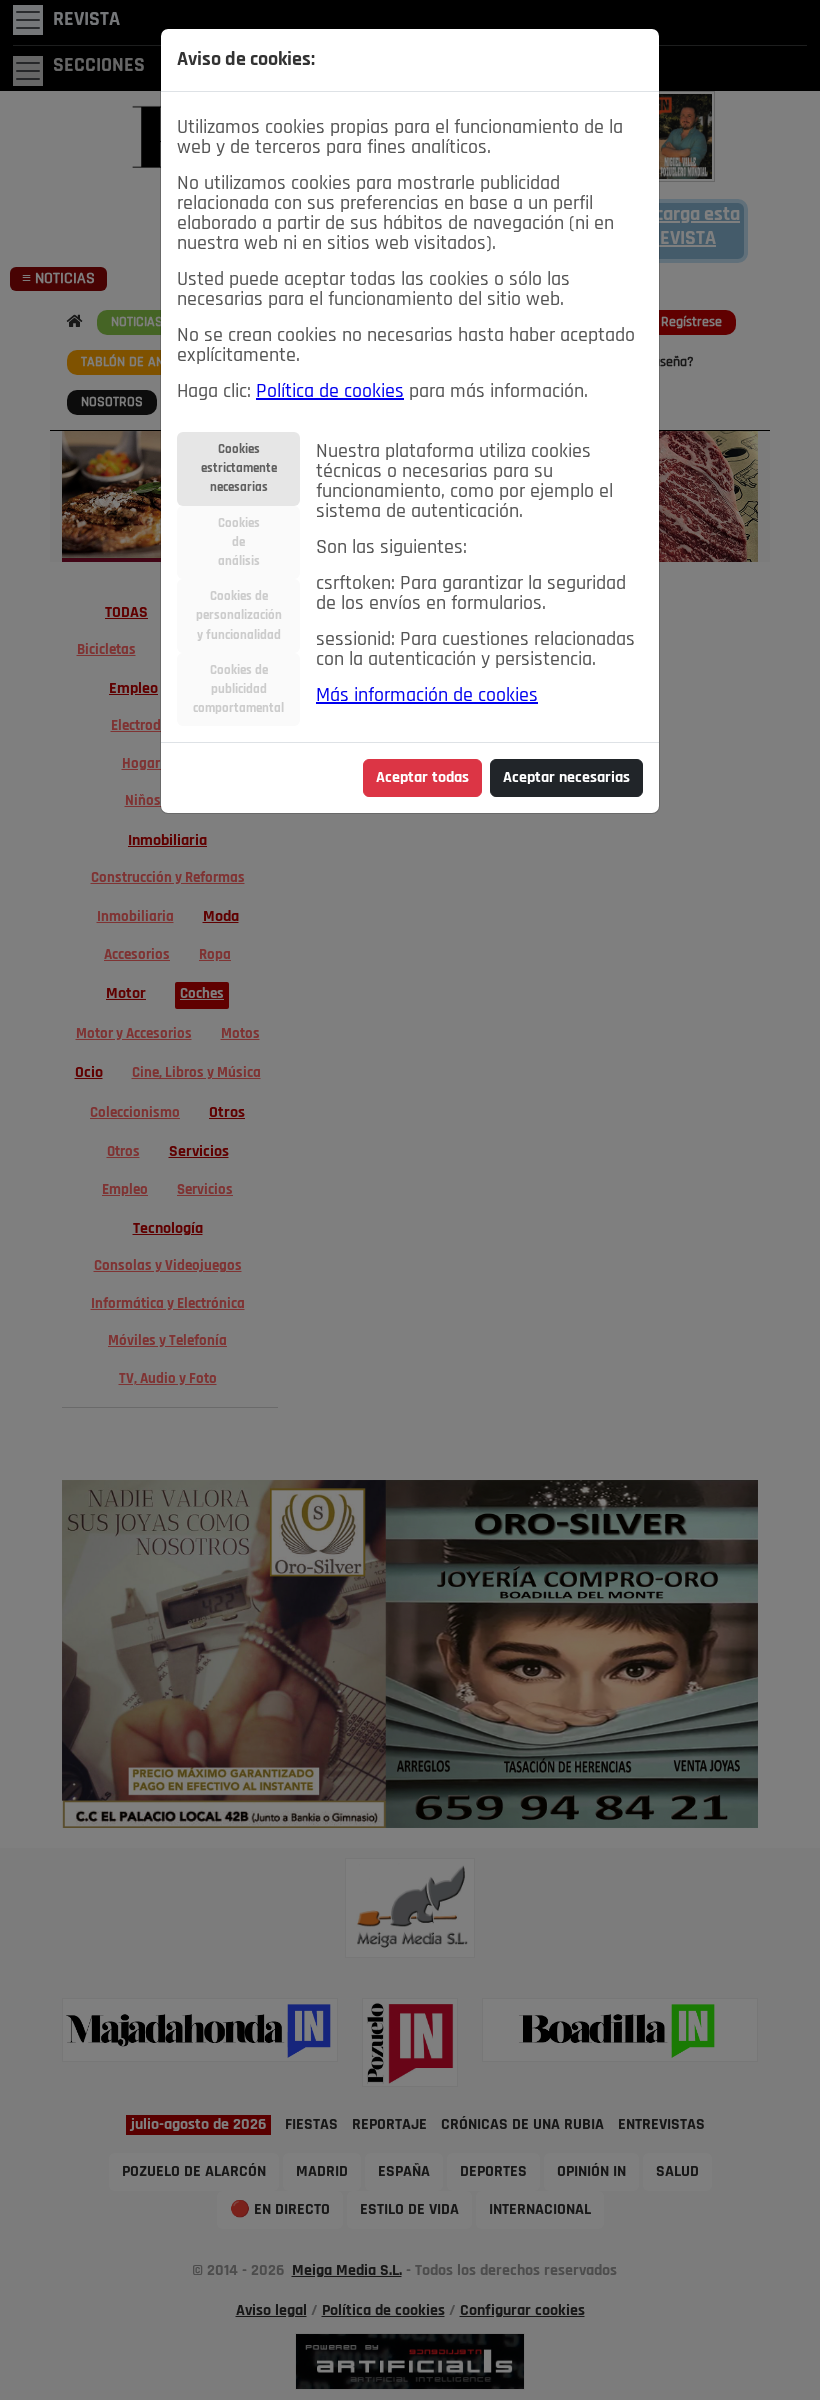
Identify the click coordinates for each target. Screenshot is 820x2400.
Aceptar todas (422, 778)
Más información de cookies (427, 696)
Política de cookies (330, 392)
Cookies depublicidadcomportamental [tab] (238, 689)
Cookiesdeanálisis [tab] (239, 542)
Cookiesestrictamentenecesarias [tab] (239, 468)
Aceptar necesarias (566, 778)
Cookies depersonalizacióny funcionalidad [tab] (239, 615)
